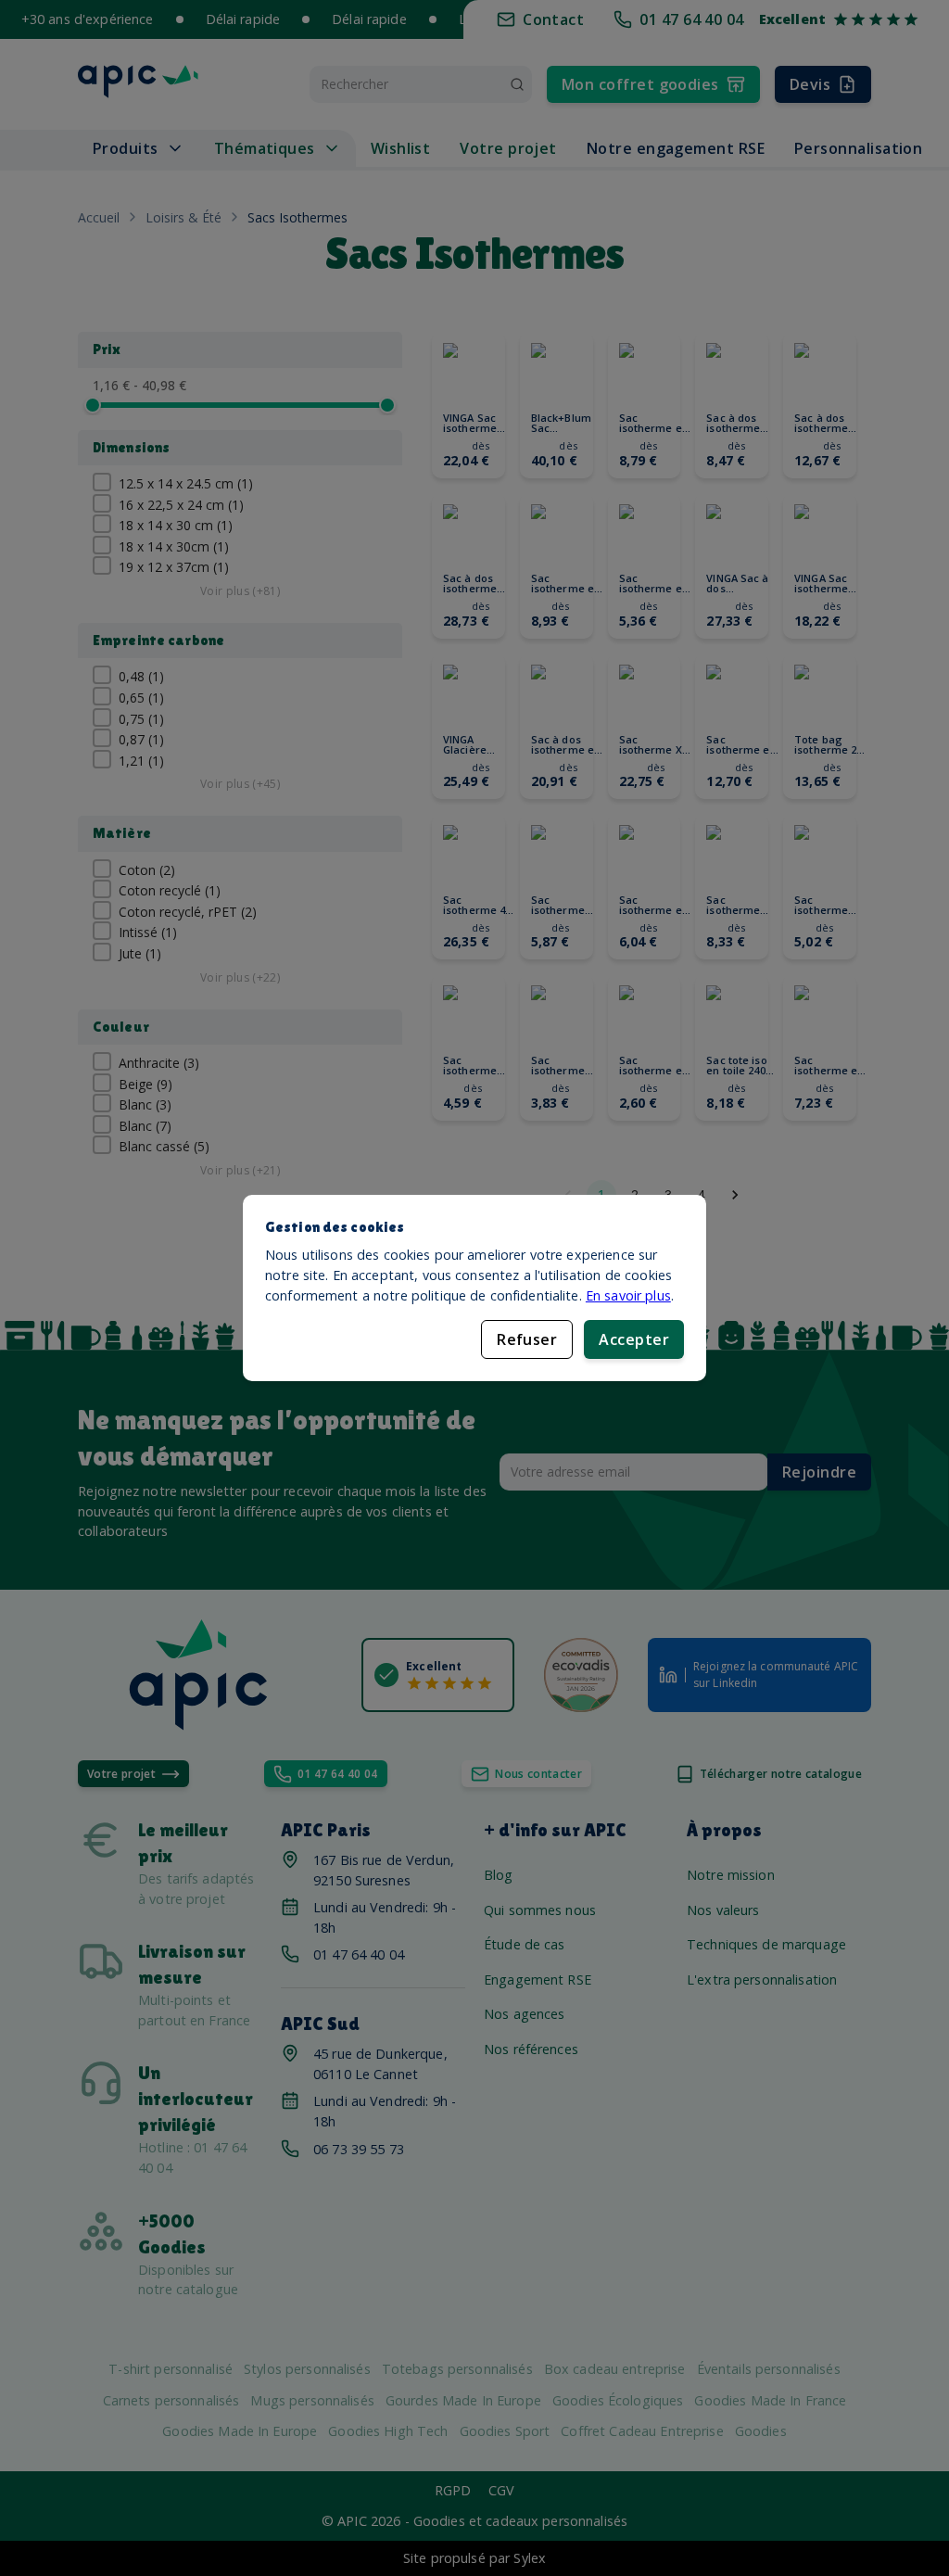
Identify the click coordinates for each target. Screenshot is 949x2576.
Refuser (527, 1339)
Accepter (634, 1339)
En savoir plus (628, 1295)
